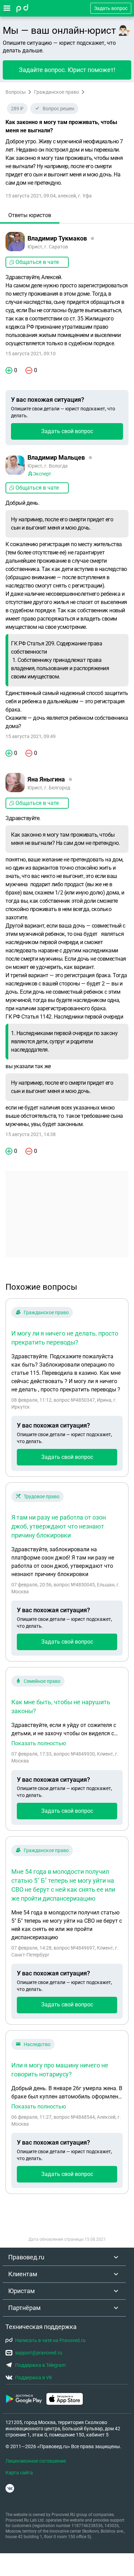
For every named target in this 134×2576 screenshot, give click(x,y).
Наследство (37, 2044)
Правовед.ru (26, 2257)
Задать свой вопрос (67, 431)
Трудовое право (42, 1496)
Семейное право (42, 1681)
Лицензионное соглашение (36, 2461)
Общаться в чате (37, 262)
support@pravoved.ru (39, 2353)
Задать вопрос (111, 8)
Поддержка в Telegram (40, 2365)
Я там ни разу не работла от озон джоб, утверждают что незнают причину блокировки (59, 1526)
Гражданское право (57, 92)
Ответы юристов (30, 215)
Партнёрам (24, 2308)
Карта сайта (19, 2473)
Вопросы (16, 92)
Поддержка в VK (34, 2378)
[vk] (10, 2488)
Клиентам (23, 2274)
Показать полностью (39, 1744)
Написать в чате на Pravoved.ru (50, 2340)
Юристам (21, 2291)
